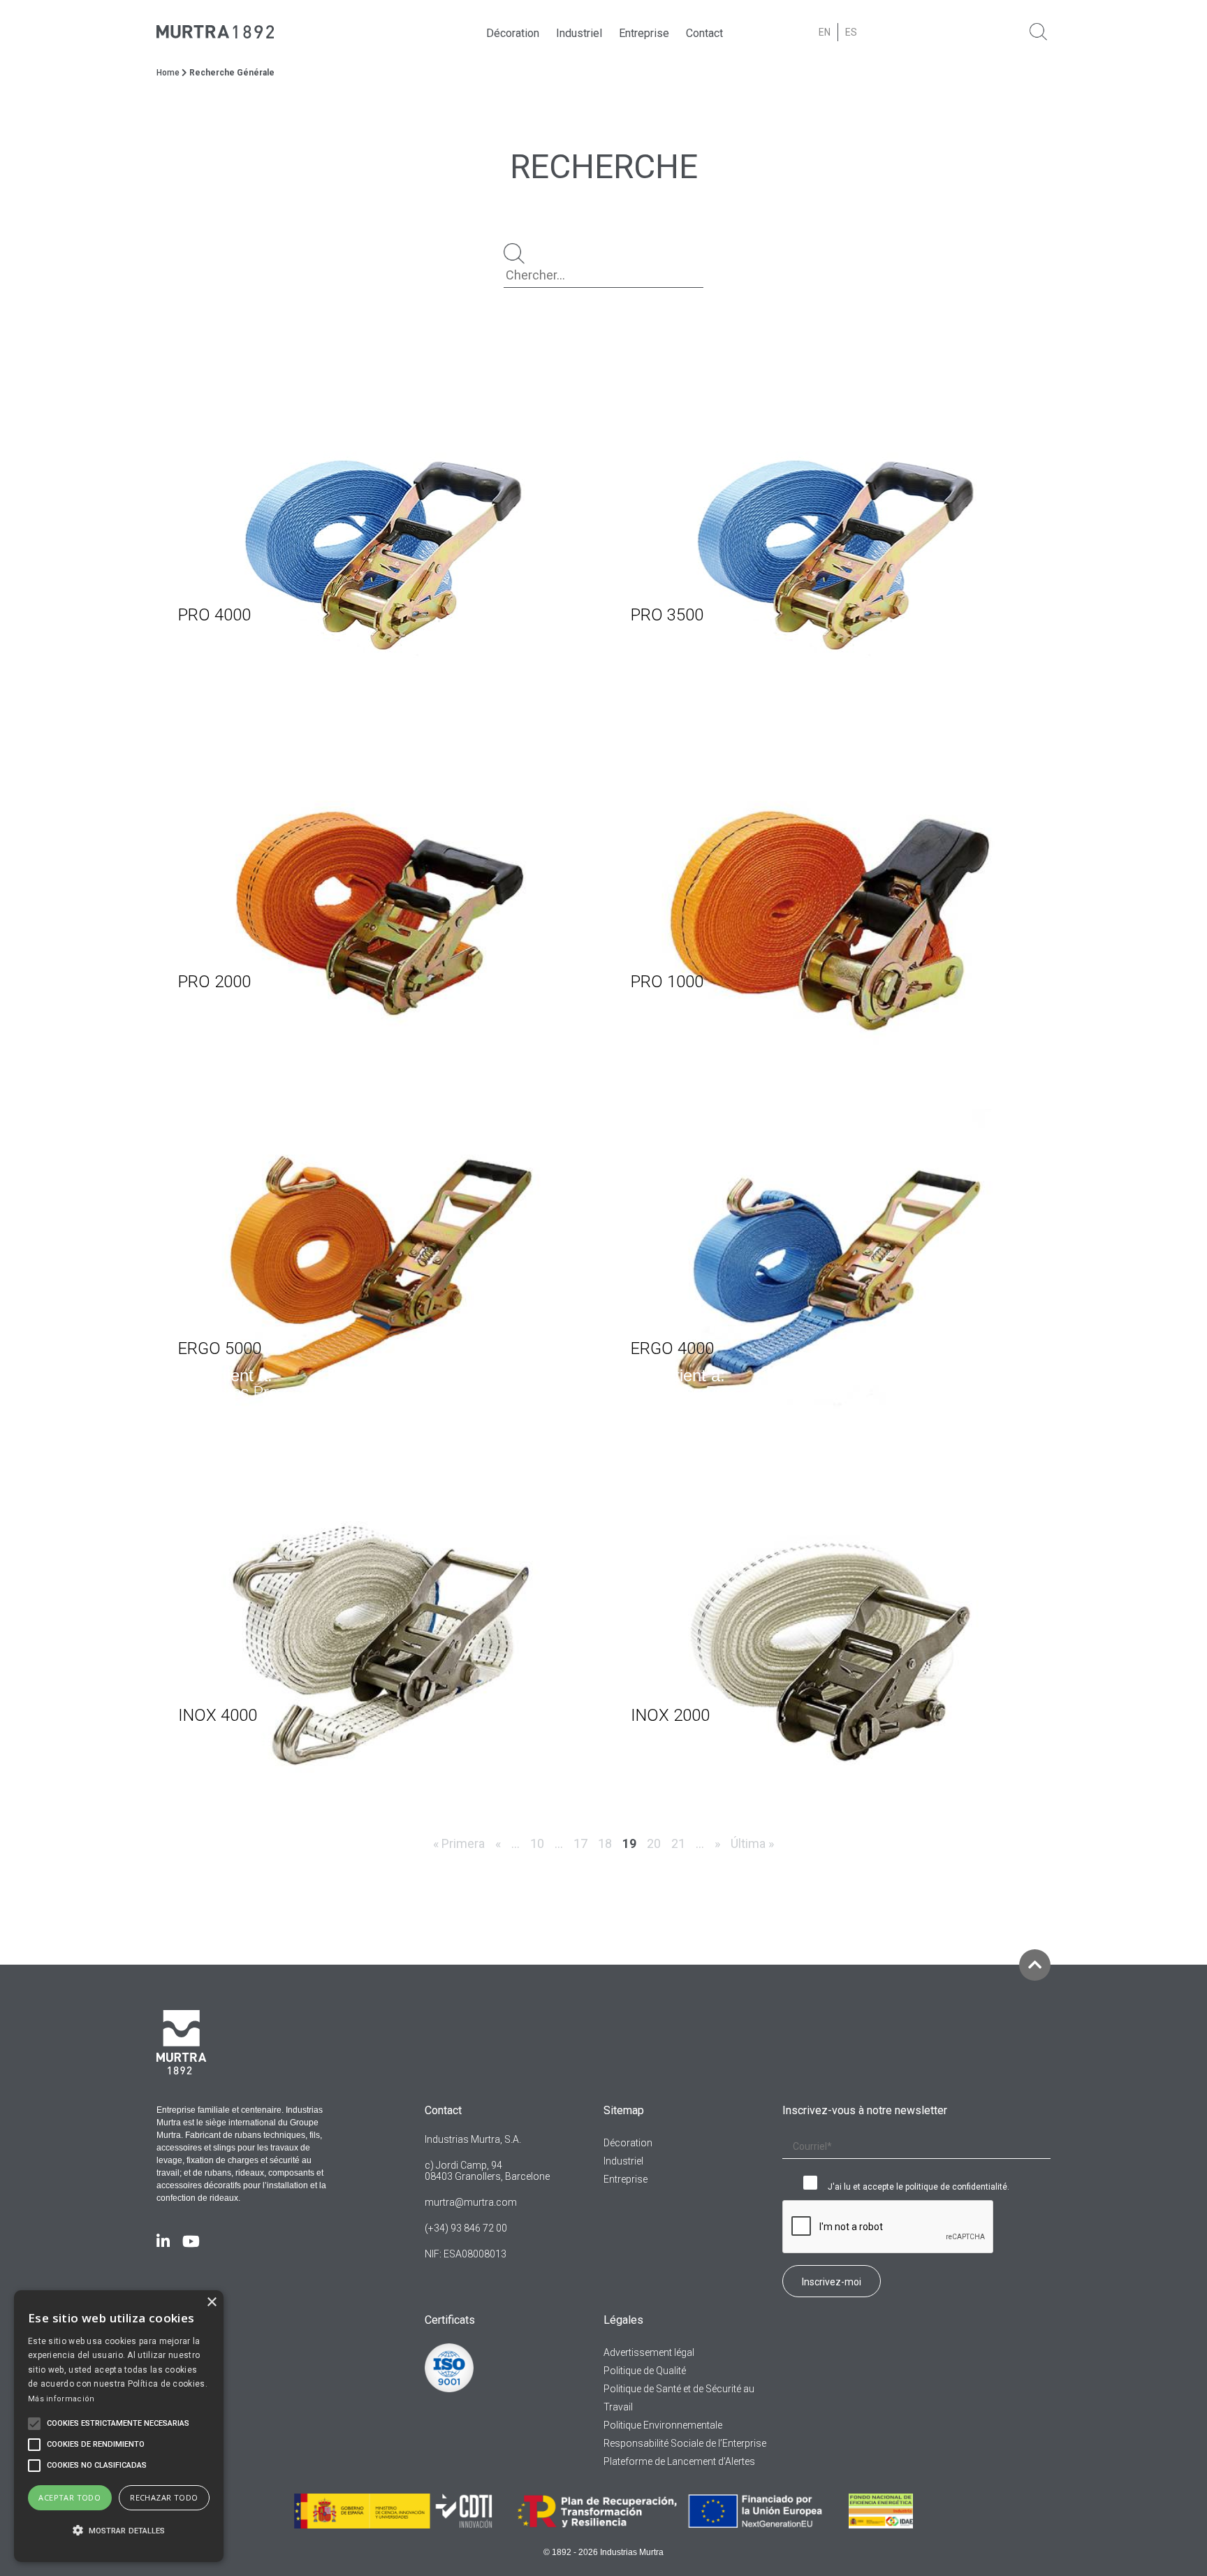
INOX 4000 (218, 1715)
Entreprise (644, 33)
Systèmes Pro (228, 659)
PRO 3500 (667, 615)
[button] (119, 2531)
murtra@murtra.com (471, 2202)
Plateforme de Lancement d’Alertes (679, 2461)
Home (168, 73)
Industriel (579, 33)
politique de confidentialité (956, 2187)
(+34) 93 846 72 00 (466, 2228)
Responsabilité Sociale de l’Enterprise (685, 2443)
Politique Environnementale (663, 2425)
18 (605, 1843)
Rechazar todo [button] (164, 2497)
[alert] (119, 2426)
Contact (704, 33)
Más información (61, 2399)
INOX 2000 (670, 1715)
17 (580, 1843)
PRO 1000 (667, 982)
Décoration (513, 33)
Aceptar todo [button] (70, 2497)
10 (537, 1843)
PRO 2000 (214, 982)
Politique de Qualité (645, 2371)
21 (678, 1843)
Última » (752, 1843)
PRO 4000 (214, 615)
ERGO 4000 (672, 1348)
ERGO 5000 (220, 1348)
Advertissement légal (649, 2352)
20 (654, 1843)
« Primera (459, 1843)
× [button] (211, 2302)
